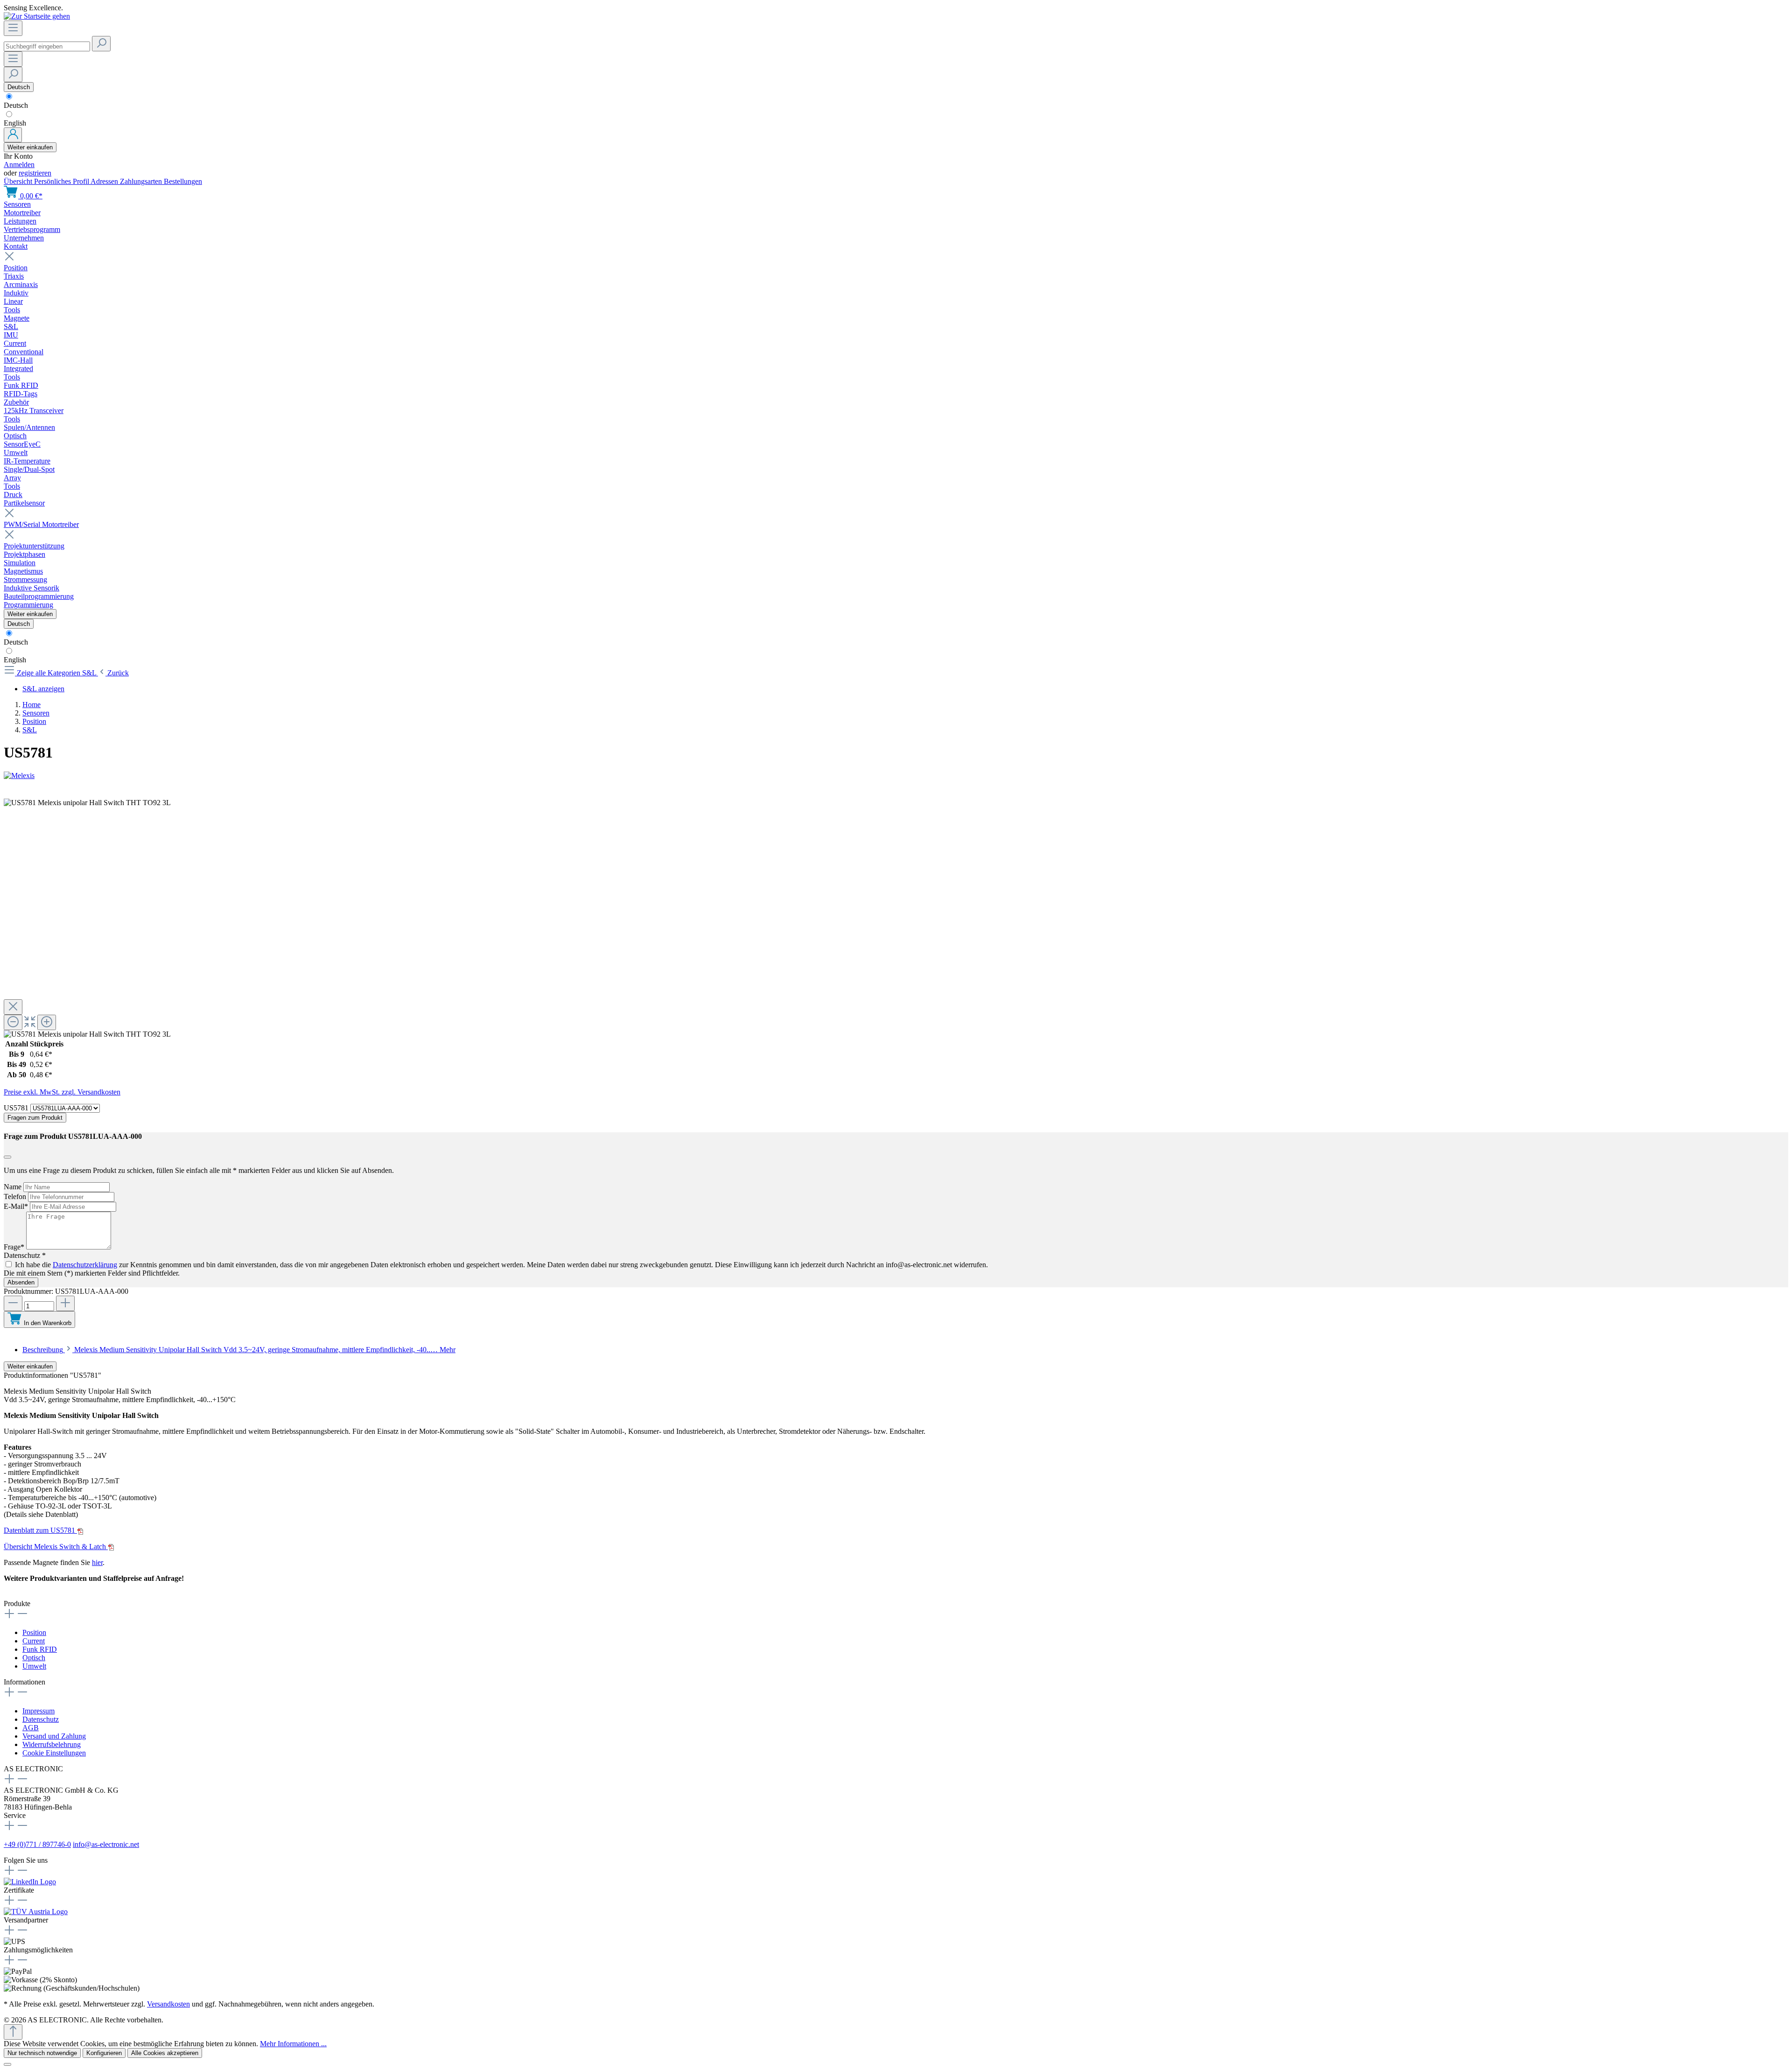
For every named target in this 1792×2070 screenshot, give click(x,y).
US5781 (17, 1108)
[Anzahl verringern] (13, 1303)
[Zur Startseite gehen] (37, 16)
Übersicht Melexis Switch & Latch (56, 1547)
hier (97, 1562)
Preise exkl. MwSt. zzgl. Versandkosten (62, 1092)
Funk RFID (40, 1649)
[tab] (239, 1350)
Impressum (38, 1711)
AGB (31, 1728)
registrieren (35, 173)
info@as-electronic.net (106, 1844)
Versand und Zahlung (54, 1736)
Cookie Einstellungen (54, 1753)
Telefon (16, 1196)
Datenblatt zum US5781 (40, 1530)
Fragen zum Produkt (35, 1118)
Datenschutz (41, 1719)
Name (14, 1187)
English (15, 123)
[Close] (13, 1007)
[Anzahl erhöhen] (65, 1303)
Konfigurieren (104, 2053)
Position (34, 1632)
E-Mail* (17, 1206)
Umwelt (34, 1666)
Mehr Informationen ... (293, 2044)
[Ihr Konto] (13, 135)
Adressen (105, 181)
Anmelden (19, 165)
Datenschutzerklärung (85, 1265)
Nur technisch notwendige (42, 2053)
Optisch (34, 1658)
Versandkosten (168, 2004)
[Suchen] (101, 44)
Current (34, 1641)
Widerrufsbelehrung (52, 1744)
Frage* (15, 1247)
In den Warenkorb (48, 1323)
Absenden (21, 1282)
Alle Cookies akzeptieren (165, 2053)
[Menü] (13, 28)
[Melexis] (896, 776)
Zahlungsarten (142, 181)
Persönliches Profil (62, 181)
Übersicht (19, 181)
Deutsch (16, 105)
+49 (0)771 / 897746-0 (37, 1844)
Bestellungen (183, 181)
